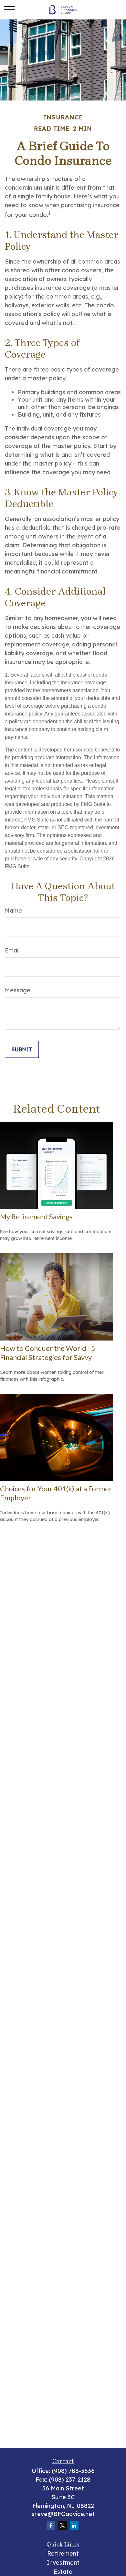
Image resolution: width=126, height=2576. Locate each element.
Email (12, 950)
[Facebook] (51, 2525)
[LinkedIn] (74, 2525)
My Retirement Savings (36, 1217)
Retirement (63, 2553)
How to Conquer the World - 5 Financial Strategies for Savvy (48, 1353)
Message (18, 990)
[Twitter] (63, 2525)
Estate (63, 2572)
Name (13, 910)
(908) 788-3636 (73, 2471)
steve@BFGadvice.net (63, 2514)
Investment (63, 2563)
